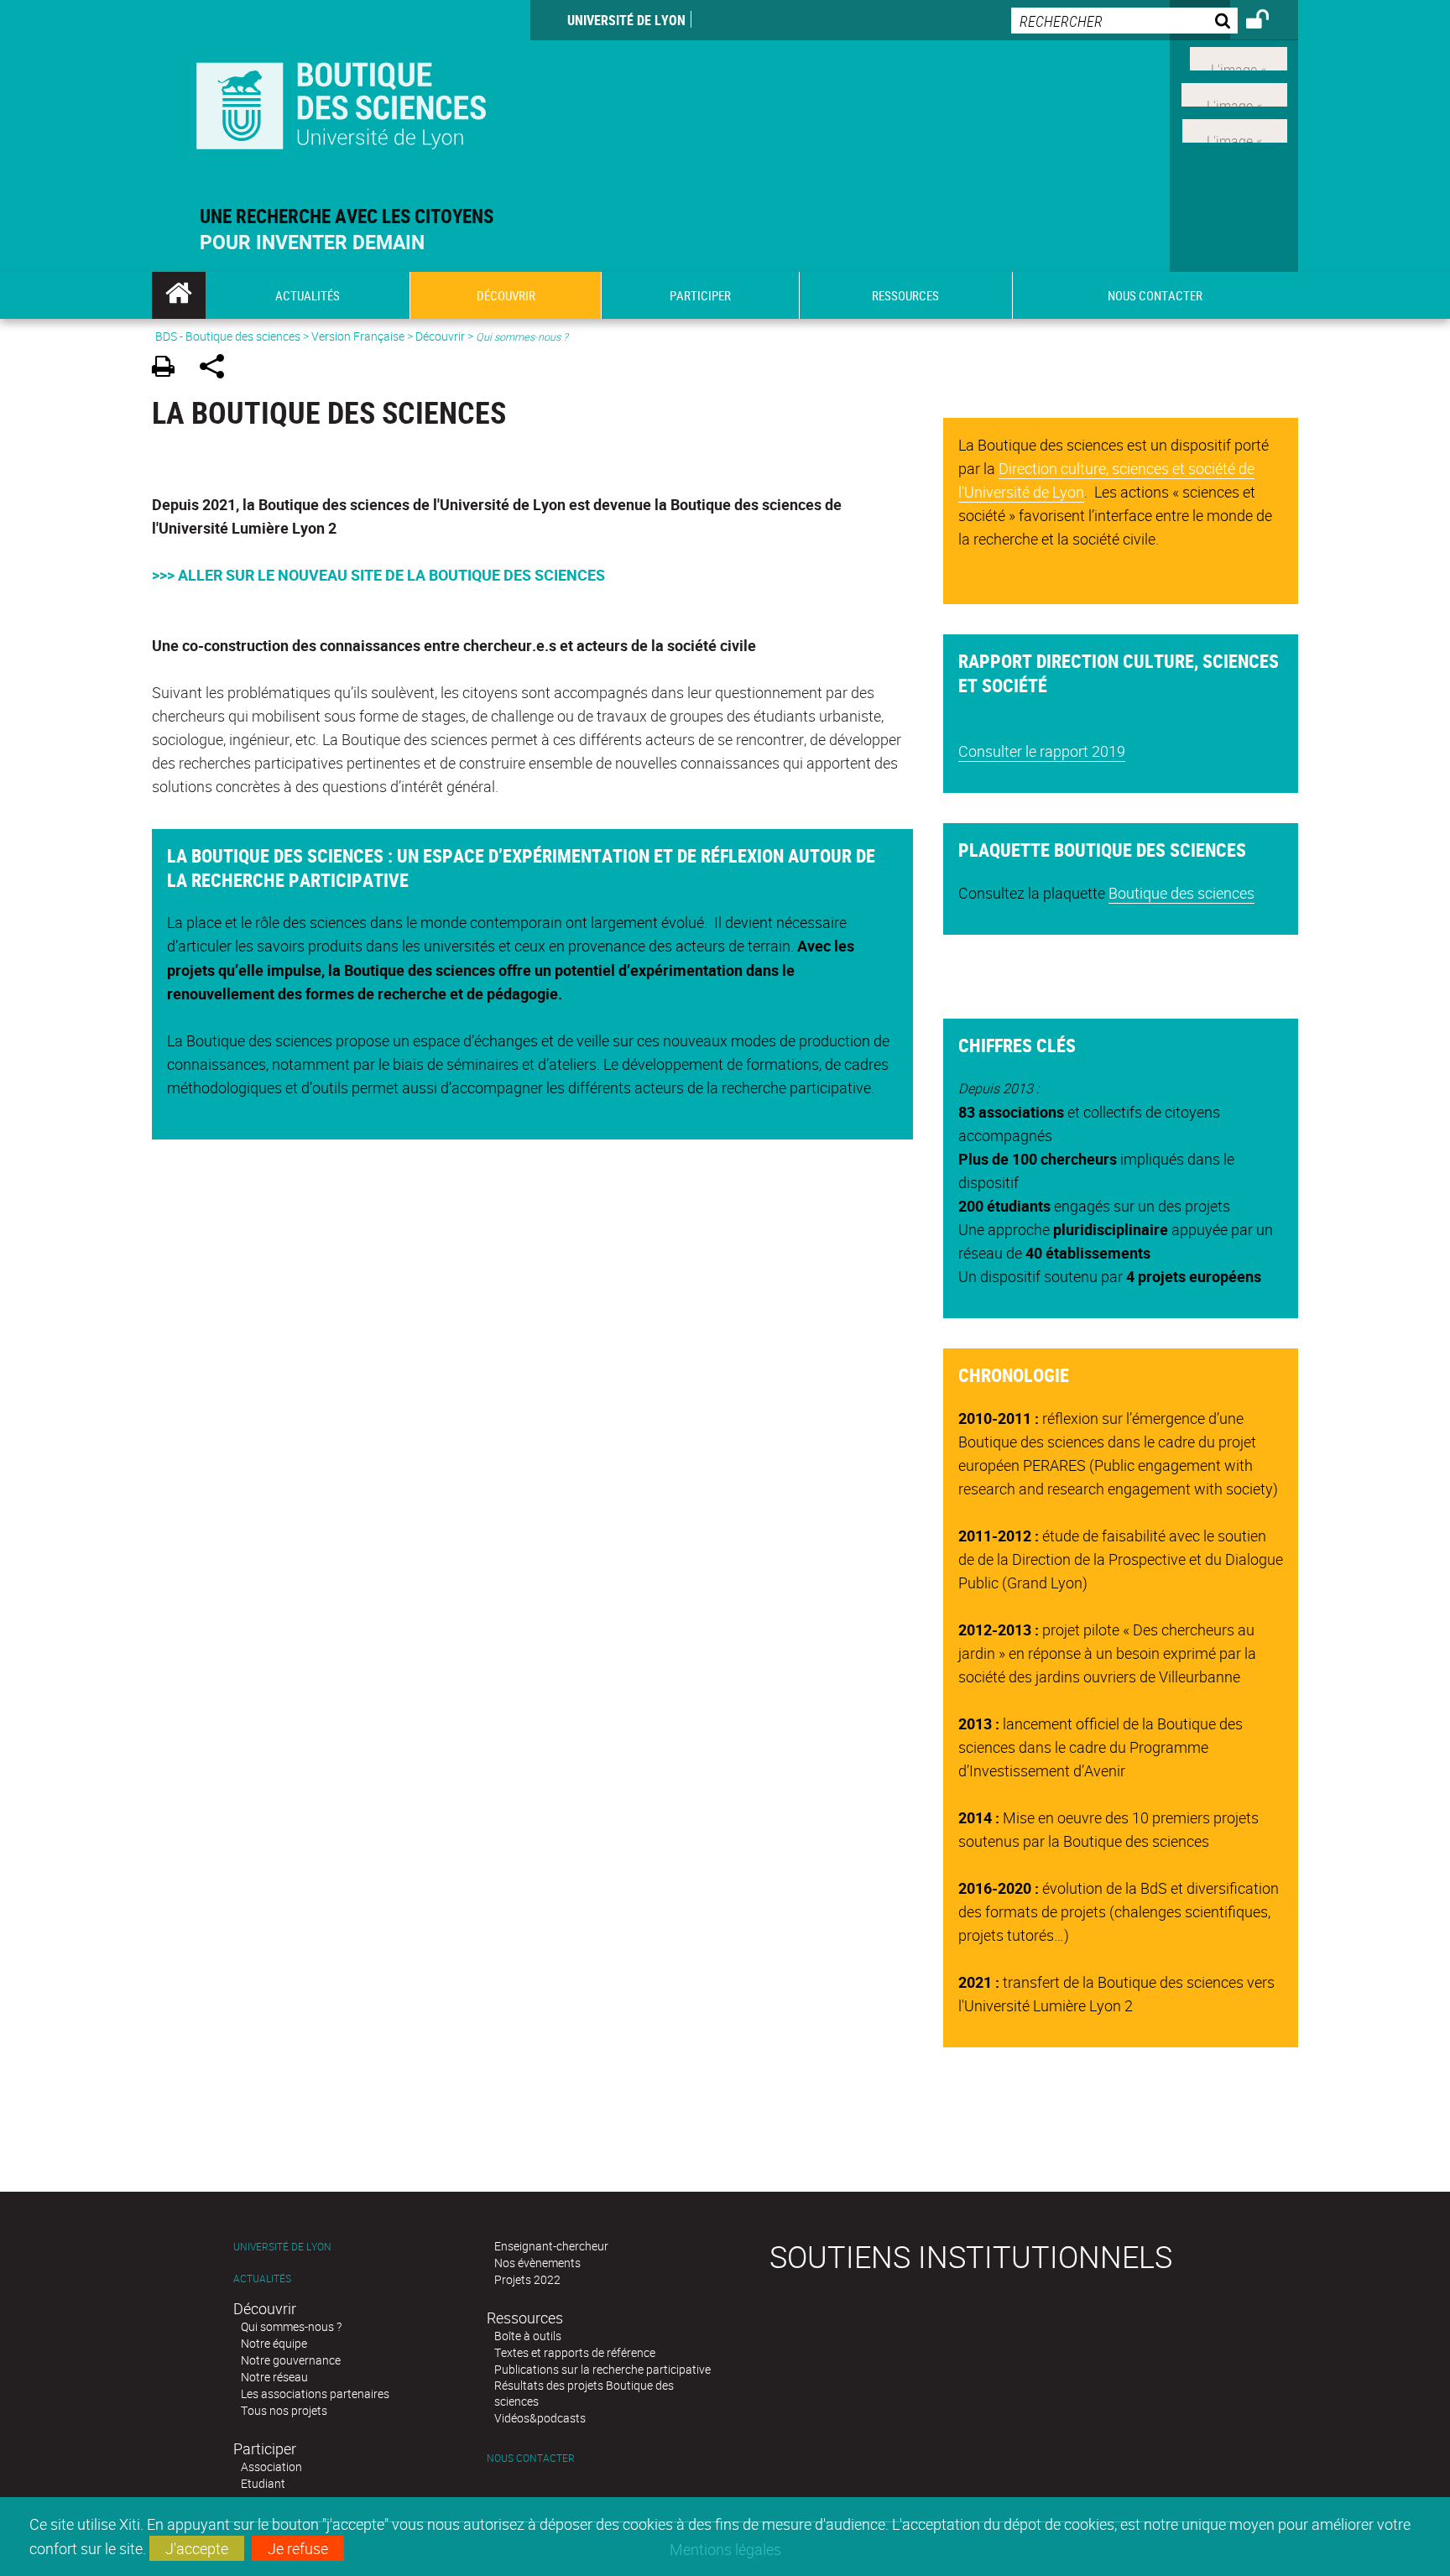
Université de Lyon (626, 20)
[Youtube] (1234, 93)
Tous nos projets (284, 2410)
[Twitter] (1239, 57)
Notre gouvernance (291, 2360)
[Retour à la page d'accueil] (341, 102)
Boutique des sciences (1181, 893)
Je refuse (298, 2548)
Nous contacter (531, 2458)
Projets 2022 (527, 2279)
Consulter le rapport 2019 (1042, 751)
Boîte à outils (528, 2336)
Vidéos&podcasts (540, 2418)
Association (271, 2466)
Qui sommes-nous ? (291, 2326)
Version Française (358, 336)
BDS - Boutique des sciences (228, 336)
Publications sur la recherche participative (602, 2369)
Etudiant (263, 2483)
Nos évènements (537, 2263)
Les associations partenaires (315, 2393)
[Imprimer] (169, 369)
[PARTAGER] (218, 369)
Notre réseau (274, 2377)
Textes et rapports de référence (575, 2352)
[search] (1124, 21)
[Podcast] (1235, 128)
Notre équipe (274, 2343)
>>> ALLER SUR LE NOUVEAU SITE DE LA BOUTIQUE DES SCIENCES (378, 575)
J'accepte (197, 2548)
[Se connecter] (1268, 22)
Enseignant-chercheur (551, 2246)
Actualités (262, 2279)
